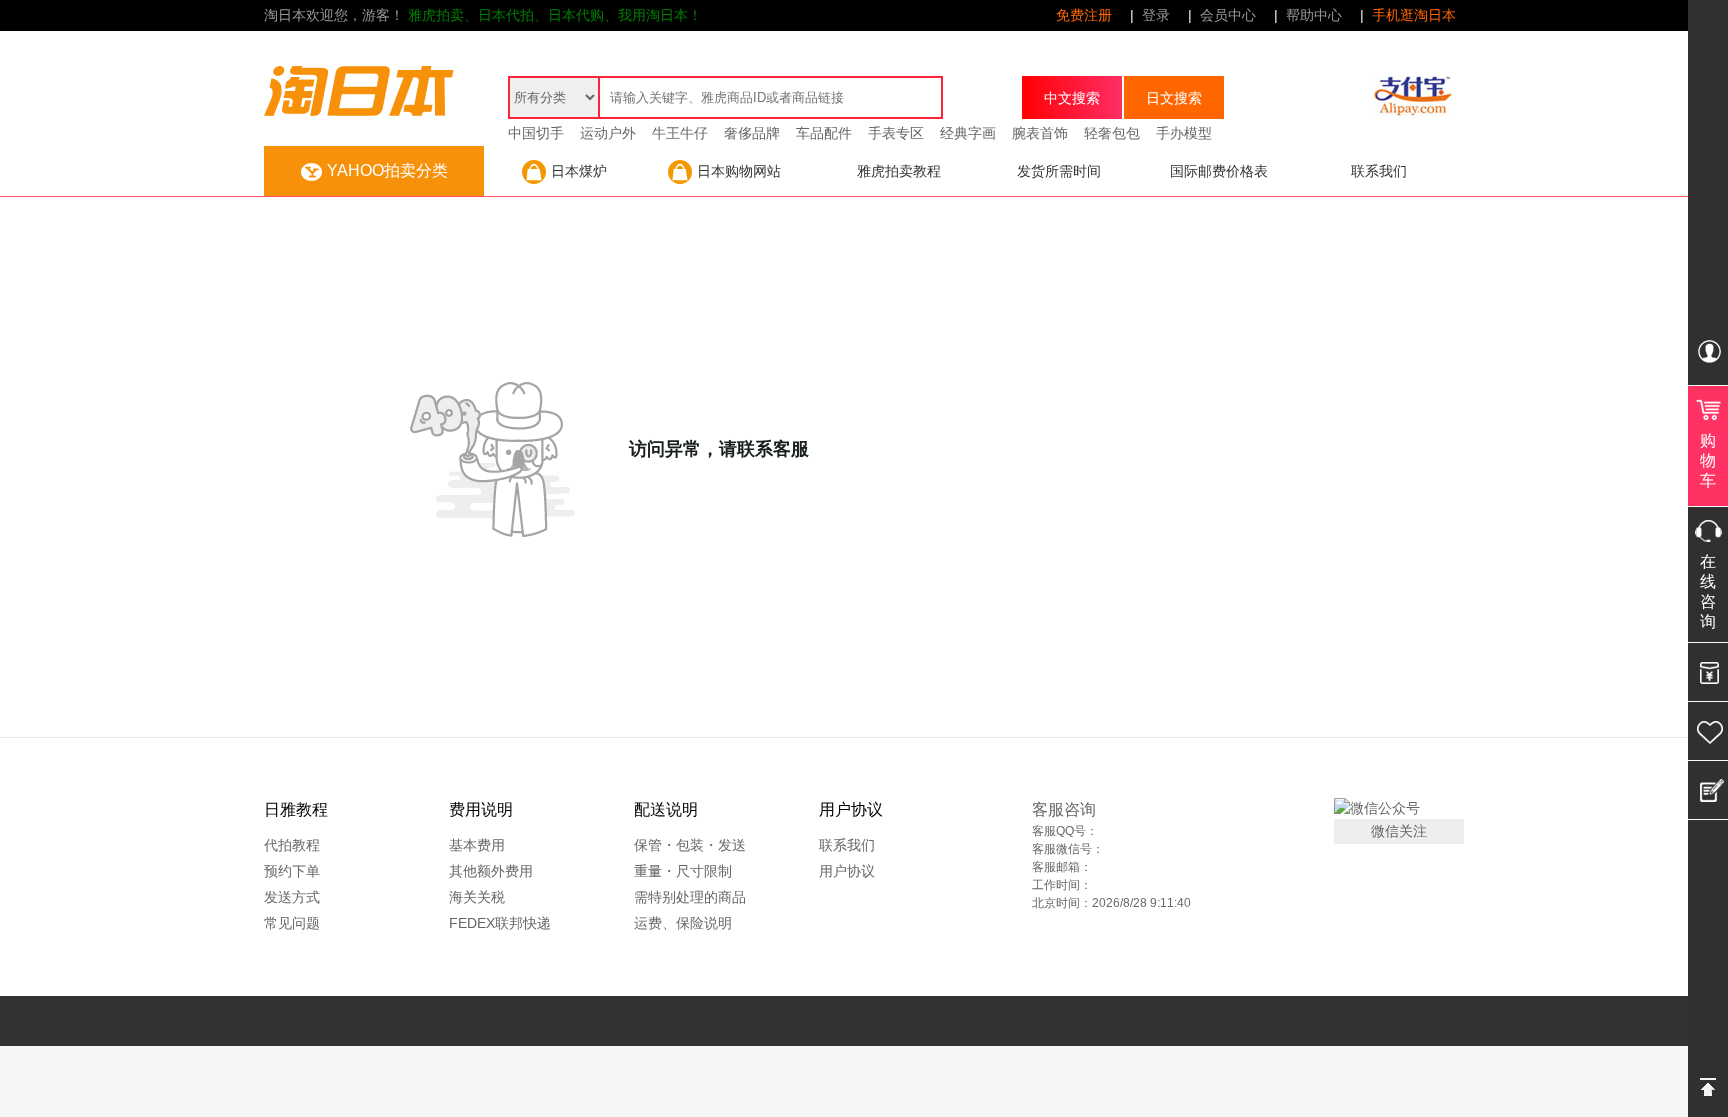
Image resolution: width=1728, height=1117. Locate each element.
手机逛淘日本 (1414, 15)
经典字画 (968, 133)
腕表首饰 (1040, 133)
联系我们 (1379, 171)
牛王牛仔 (680, 133)
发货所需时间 (1059, 171)
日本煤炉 (579, 171)
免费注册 (1084, 15)
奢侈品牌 (752, 133)
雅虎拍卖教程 (899, 171)
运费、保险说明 (683, 923)
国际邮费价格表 (1219, 171)
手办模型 (1184, 133)
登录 (1156, 15)
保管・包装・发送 (690, 845)
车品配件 (824, 133)
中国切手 (536, 133)
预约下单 (292, 871)
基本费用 (477, 845)
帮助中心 (1314, 15)
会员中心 (1228, 15)
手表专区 (896, 133)
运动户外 (608, 133)
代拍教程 (292, 845)
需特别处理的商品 (690, 897)
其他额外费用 (491, 871)
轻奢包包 (1112, 133)
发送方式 (292, 897)
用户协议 (847, 871)
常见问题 (292, 923)
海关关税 (477, 897)
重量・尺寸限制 (683, 871)
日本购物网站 (739, 171)
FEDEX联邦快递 (500, 923)
